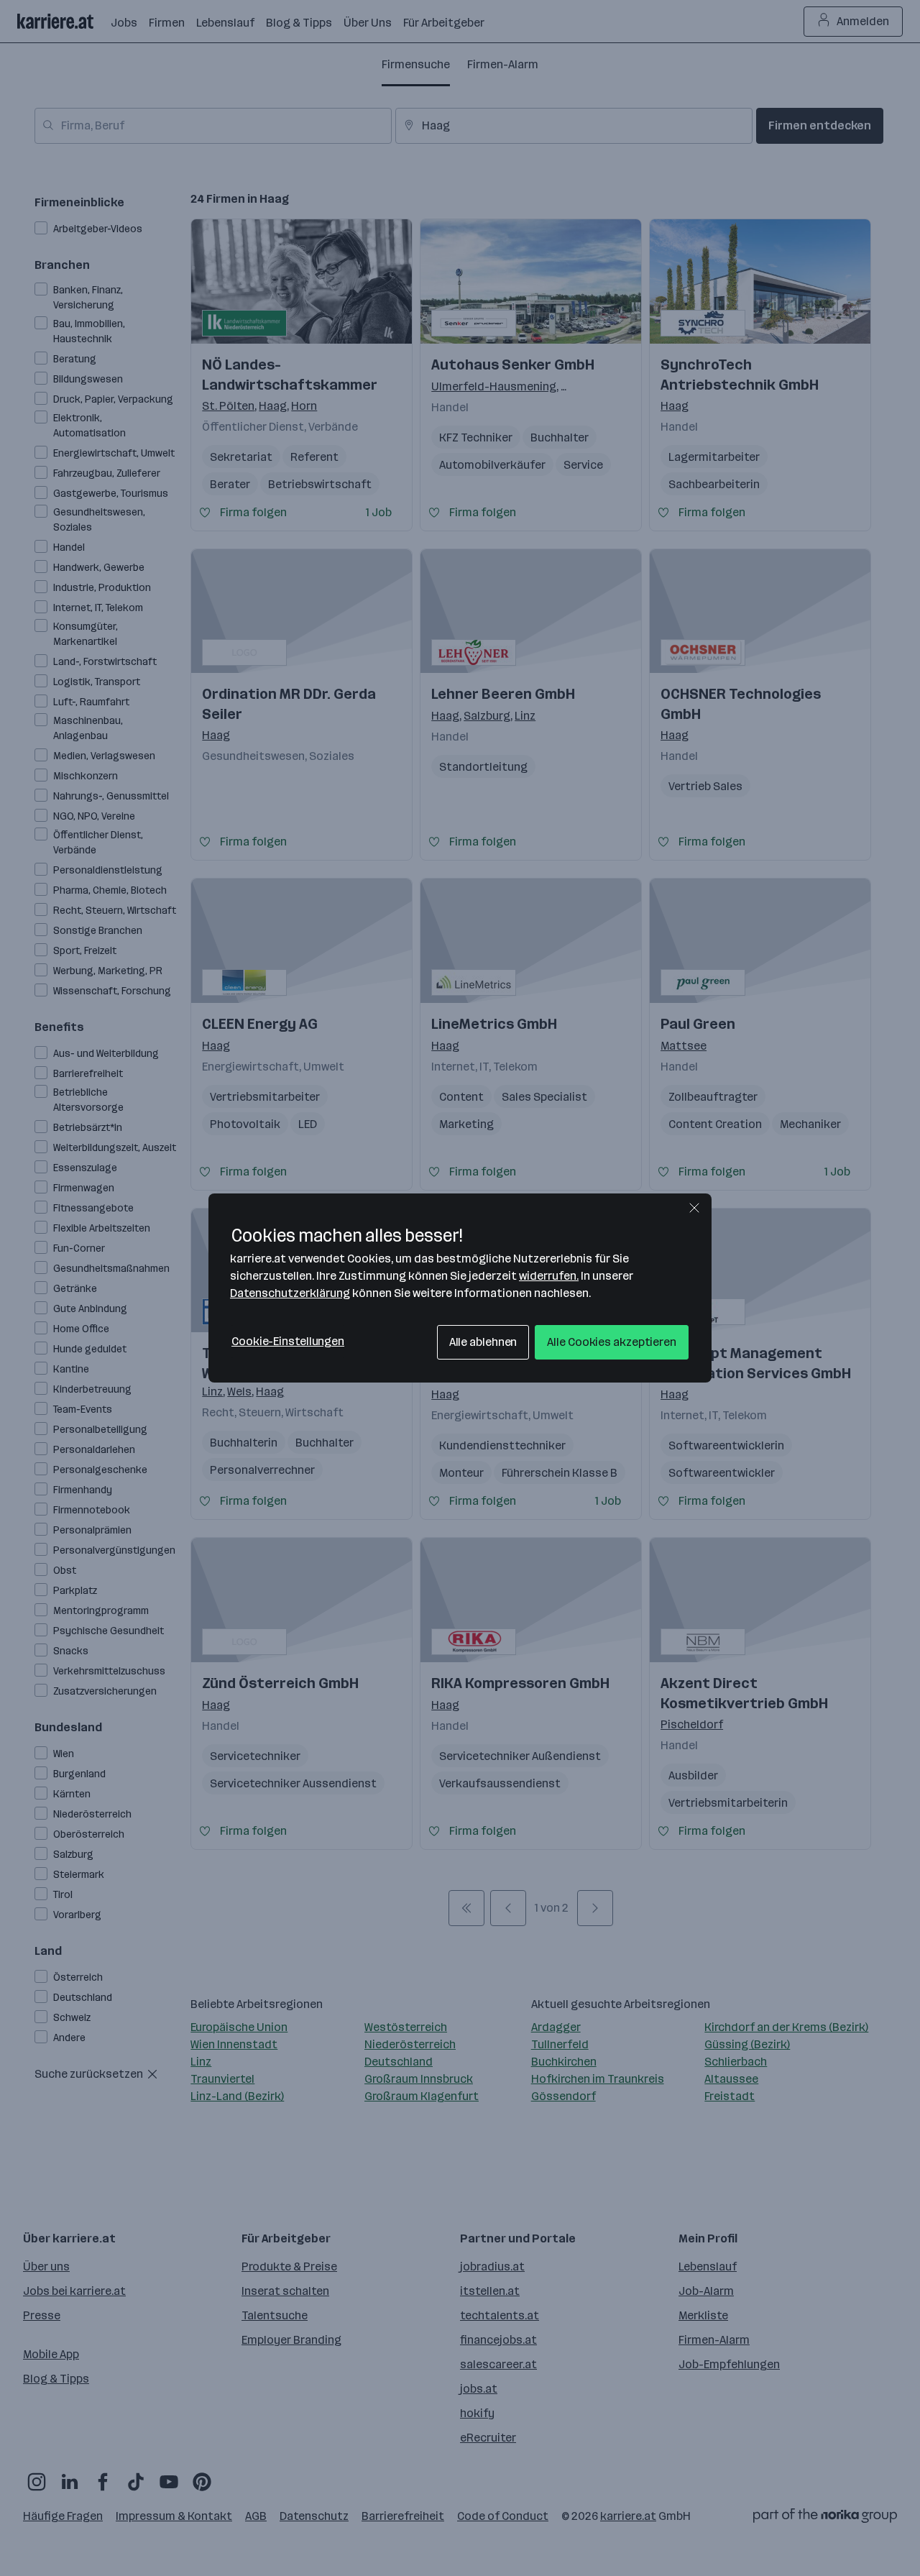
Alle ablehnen (483, 1342)
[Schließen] (694, 1208)
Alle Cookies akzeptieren (612, 1342)
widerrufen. (549, 1276)
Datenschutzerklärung (290, 1293)
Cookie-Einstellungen (288, 1341)
